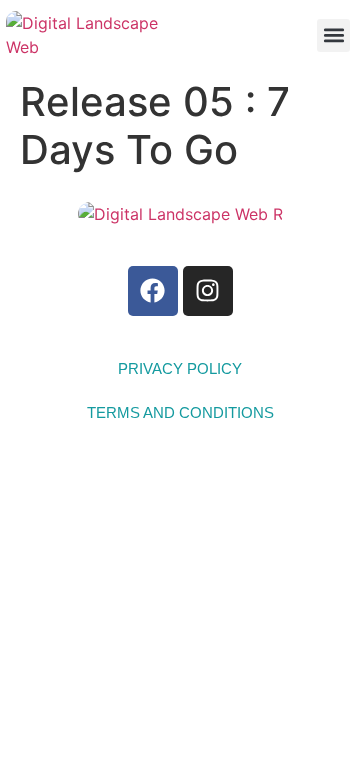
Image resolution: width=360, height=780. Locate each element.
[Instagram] (208, 291)
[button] (333, 35)
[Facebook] (153, 291)
